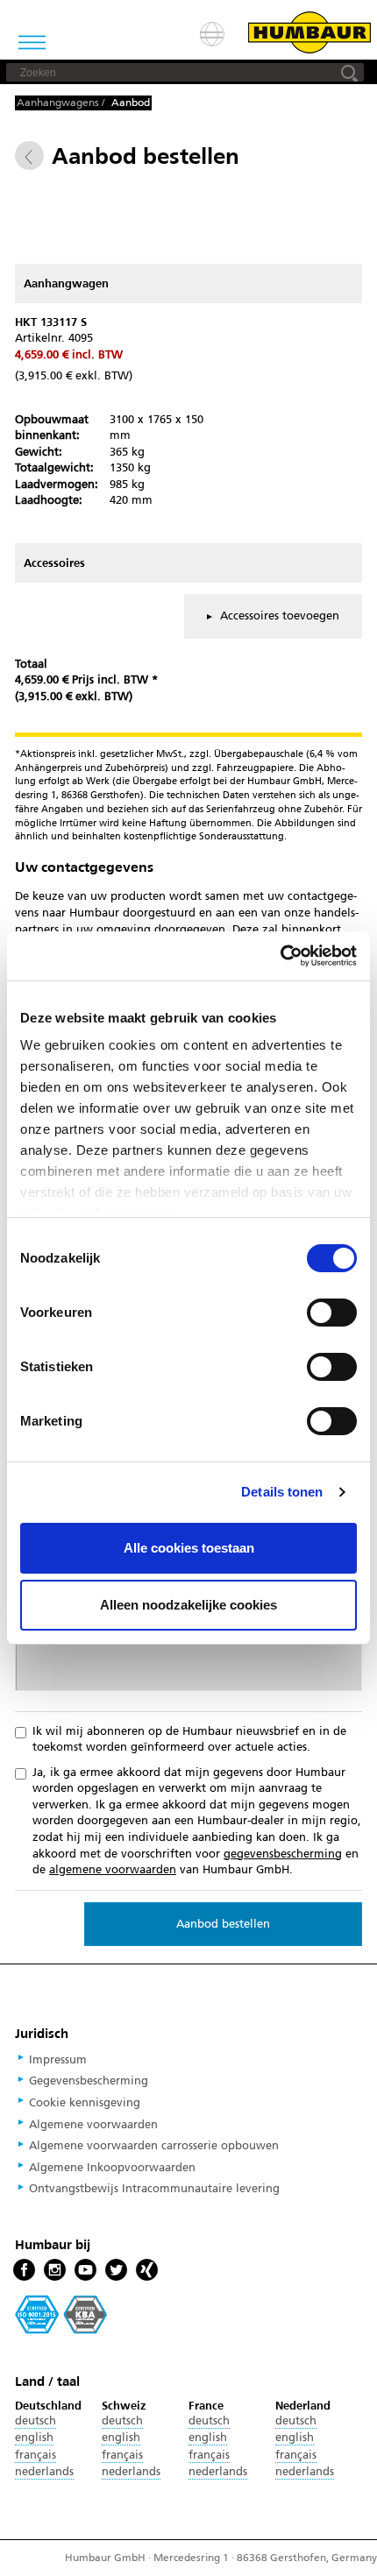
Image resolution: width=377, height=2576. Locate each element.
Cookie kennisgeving (85, 2103)
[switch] (332, 1313)
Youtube (85, 2271)
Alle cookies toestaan (189, 1548)
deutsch (36, 2421)
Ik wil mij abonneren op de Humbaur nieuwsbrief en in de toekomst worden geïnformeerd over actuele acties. (189, 1740)
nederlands (44, 2472)
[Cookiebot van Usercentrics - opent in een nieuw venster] (280, 956)
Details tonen (282, 1492)
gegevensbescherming (283, 1854)
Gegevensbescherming (89, 2081)
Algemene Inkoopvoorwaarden (112, 2168)
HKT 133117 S (51, 322)
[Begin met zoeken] (350, 72)
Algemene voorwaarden (93, 2125)
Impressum (58, 2060)
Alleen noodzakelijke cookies (188, 1605)
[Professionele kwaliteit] (61, 2314)
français (36, 2455)
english (34, 2438)
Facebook (24, 2271)
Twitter (116, 2271)
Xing (147, 2271)
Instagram (55, 2271)
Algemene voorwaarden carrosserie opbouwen (154, 2146)
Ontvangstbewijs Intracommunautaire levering (154, 2189)
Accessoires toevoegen (278, 616)
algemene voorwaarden (113, 1870)
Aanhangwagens (58, 103)
